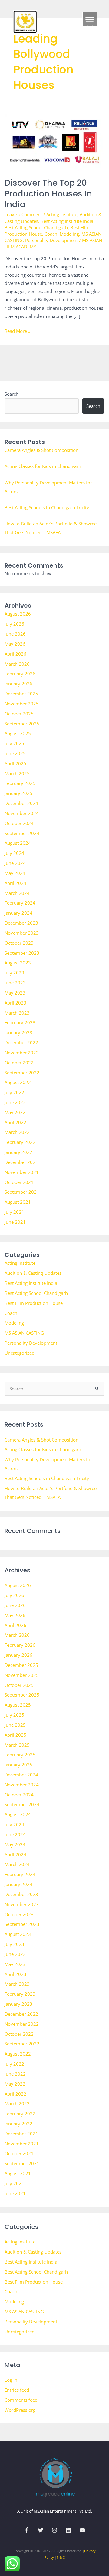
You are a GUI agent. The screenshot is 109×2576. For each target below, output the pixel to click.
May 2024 (15, 873)
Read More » (17, 331)
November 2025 (22, 704)
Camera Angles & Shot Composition (41, 450)
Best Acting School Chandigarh (36, 227)
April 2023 (15, 1003)
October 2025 (19, 714)
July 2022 (14, 1092)
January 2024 (18, 913)
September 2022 (22, 1073)
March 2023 (17, 1013)
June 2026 (15, 634)
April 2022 (15, 1122)
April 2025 (15, 763)
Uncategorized (20, 1353)
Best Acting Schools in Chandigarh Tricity (47, 507)
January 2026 (18, 684)
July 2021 (14, 1212)
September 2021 (22, 1192)
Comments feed (21, 2400)
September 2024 (22, 833)
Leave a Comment (23, 214)
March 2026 (17, 664)
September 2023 (22, 953)
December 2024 (21, 803)
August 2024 (18, 843)
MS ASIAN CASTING (24, 1333)
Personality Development (51, 240)
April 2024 (15, 883)
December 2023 (21, 923)
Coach (51, 234)
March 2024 (17, 893)
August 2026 (18, 614)
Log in (11, 2380)
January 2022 (18, 1152)
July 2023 (14, 973)
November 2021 (22, 1172)
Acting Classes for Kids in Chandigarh (43, 466)
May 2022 (15, 1112)
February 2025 (20, 783)
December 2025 (21, 694)
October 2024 (19, 823)
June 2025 (15, 753)
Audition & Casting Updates (33, 1273)
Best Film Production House (34, 1303)
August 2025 (18, 733)
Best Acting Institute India (67, 221)
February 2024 (20, 903)
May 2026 (15, 644)
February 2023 (20, 1022)
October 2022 (19, 1063)
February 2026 (20, 674)
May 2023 (15, 993)
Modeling (69, 234)
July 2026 (14, 624)
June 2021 (15, 1222)
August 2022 (18, 1082)
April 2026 (15, 654)
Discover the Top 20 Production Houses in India (48, 193)
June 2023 (15, 983)
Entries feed (17, 2390)
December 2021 (21, 1162)
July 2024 (14, 853)
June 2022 (15, 1102)
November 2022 (22, 1053)
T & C (61, 2557)
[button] (90, 19)
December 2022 (21, 1042)
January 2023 (18, 1032)
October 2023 (19, 943)
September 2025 (22, 724)
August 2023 (18, 963)
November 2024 (22, 813)
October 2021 (19, 1182)
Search (12, 394)
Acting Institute (62, 214)
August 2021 (18, 1202)
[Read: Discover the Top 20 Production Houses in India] (55, 142)
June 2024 (15, 863)
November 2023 (22, 933)
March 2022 (17, 1132)
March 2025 (17, 773)
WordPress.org (20, 2410)
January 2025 (18, 793)
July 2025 (14, 743)
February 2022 (20, 1142)
